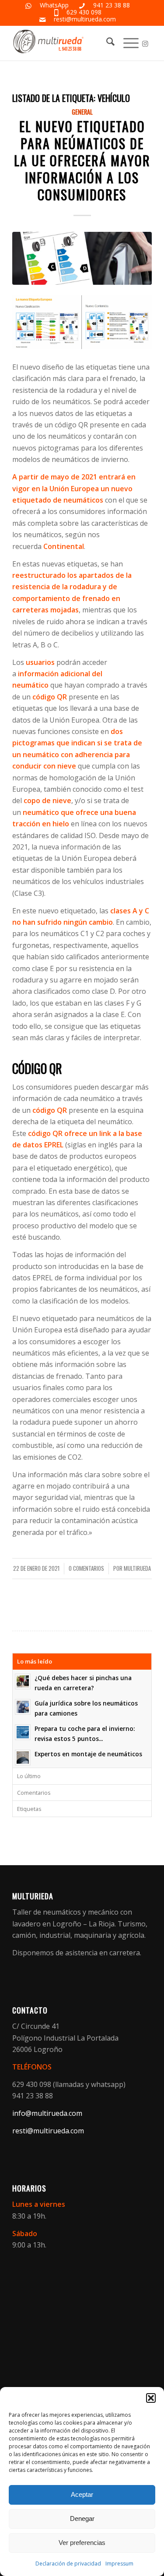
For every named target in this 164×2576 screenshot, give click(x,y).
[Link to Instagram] (145, 44)
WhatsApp (54, 5)
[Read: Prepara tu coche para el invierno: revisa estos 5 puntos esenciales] (23, 1732)
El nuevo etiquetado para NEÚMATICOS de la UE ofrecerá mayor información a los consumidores (82, 160)
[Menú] (127, 43)
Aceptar (82, 2494)
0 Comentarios (86, 1568)
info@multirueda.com (47, 2113)
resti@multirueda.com (85, 19)
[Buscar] (106, 43)
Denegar (82, 2518)
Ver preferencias (82, 2543)
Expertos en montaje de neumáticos (88, 1754)
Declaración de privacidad (68, 2564)
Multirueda (137, 1568)
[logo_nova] (68, 43)
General (82, 112)
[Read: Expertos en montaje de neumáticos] (23, 1758)
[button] (151, 2398)
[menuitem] (106, 43)
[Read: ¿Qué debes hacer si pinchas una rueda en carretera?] (23, 1681)
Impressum (119, 2564)
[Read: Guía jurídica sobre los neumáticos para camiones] (23, 1707)
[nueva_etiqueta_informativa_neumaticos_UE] (82, 258)
